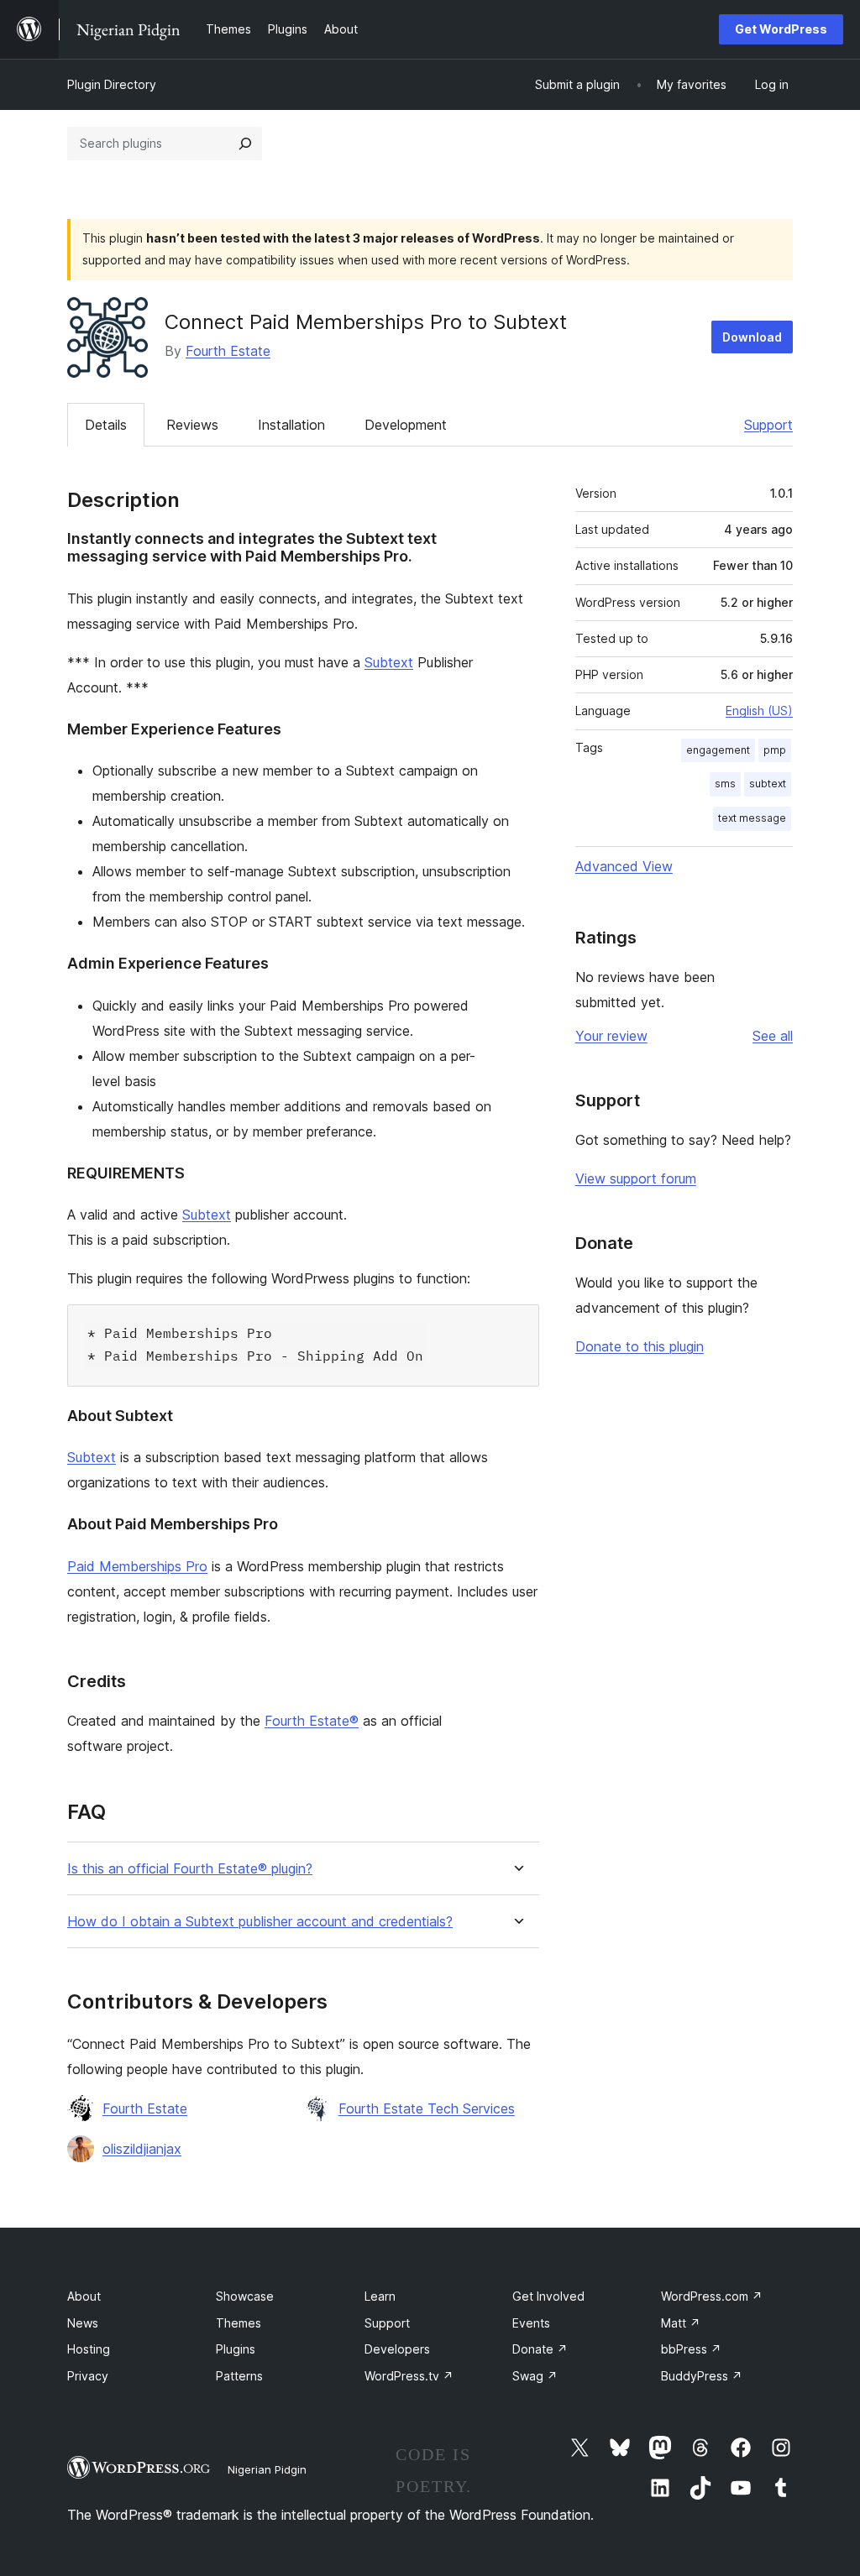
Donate (540, 2349)
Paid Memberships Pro (137, 1566)
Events (531, 2323)
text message (752, 818)
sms (725, 784)
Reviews (192, 425)
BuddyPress (702, 2376)
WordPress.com (712, 2296)
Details (106, 425)
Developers (397, 2349)
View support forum (636, 1178)
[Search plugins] (245, 144)
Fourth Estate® (312, 1721)
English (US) (759, 711)
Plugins (236, 2349)
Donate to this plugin (640, 1346)
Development (406, 425)
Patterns (239, 2376)
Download (752, 337)
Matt (681, 2323)
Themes (239, 2323)
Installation (291, 425)
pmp (775, 750)
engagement (718, 750)
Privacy (88, 2376)
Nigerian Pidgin (267, 2469)
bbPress (691, 2349)
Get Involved (548, 2296)
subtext (768, 784)
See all (773, 1036)
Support (768, 425)
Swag (535, 2376)
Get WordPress (781, 29)
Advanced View (624, 866)
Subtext (389, 662)
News (83, 2323)
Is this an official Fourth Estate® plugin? (190, 1869)
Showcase (245, 2296)
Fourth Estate (228, 351)
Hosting (89, 2349)
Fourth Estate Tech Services (427, 2108)
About (84, 2296)
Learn (380, 2296)
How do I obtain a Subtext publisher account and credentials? (260, 1922)
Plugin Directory (112, 84)
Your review (611, 1036)
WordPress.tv (409, 2376)
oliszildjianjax (142, 2149)
